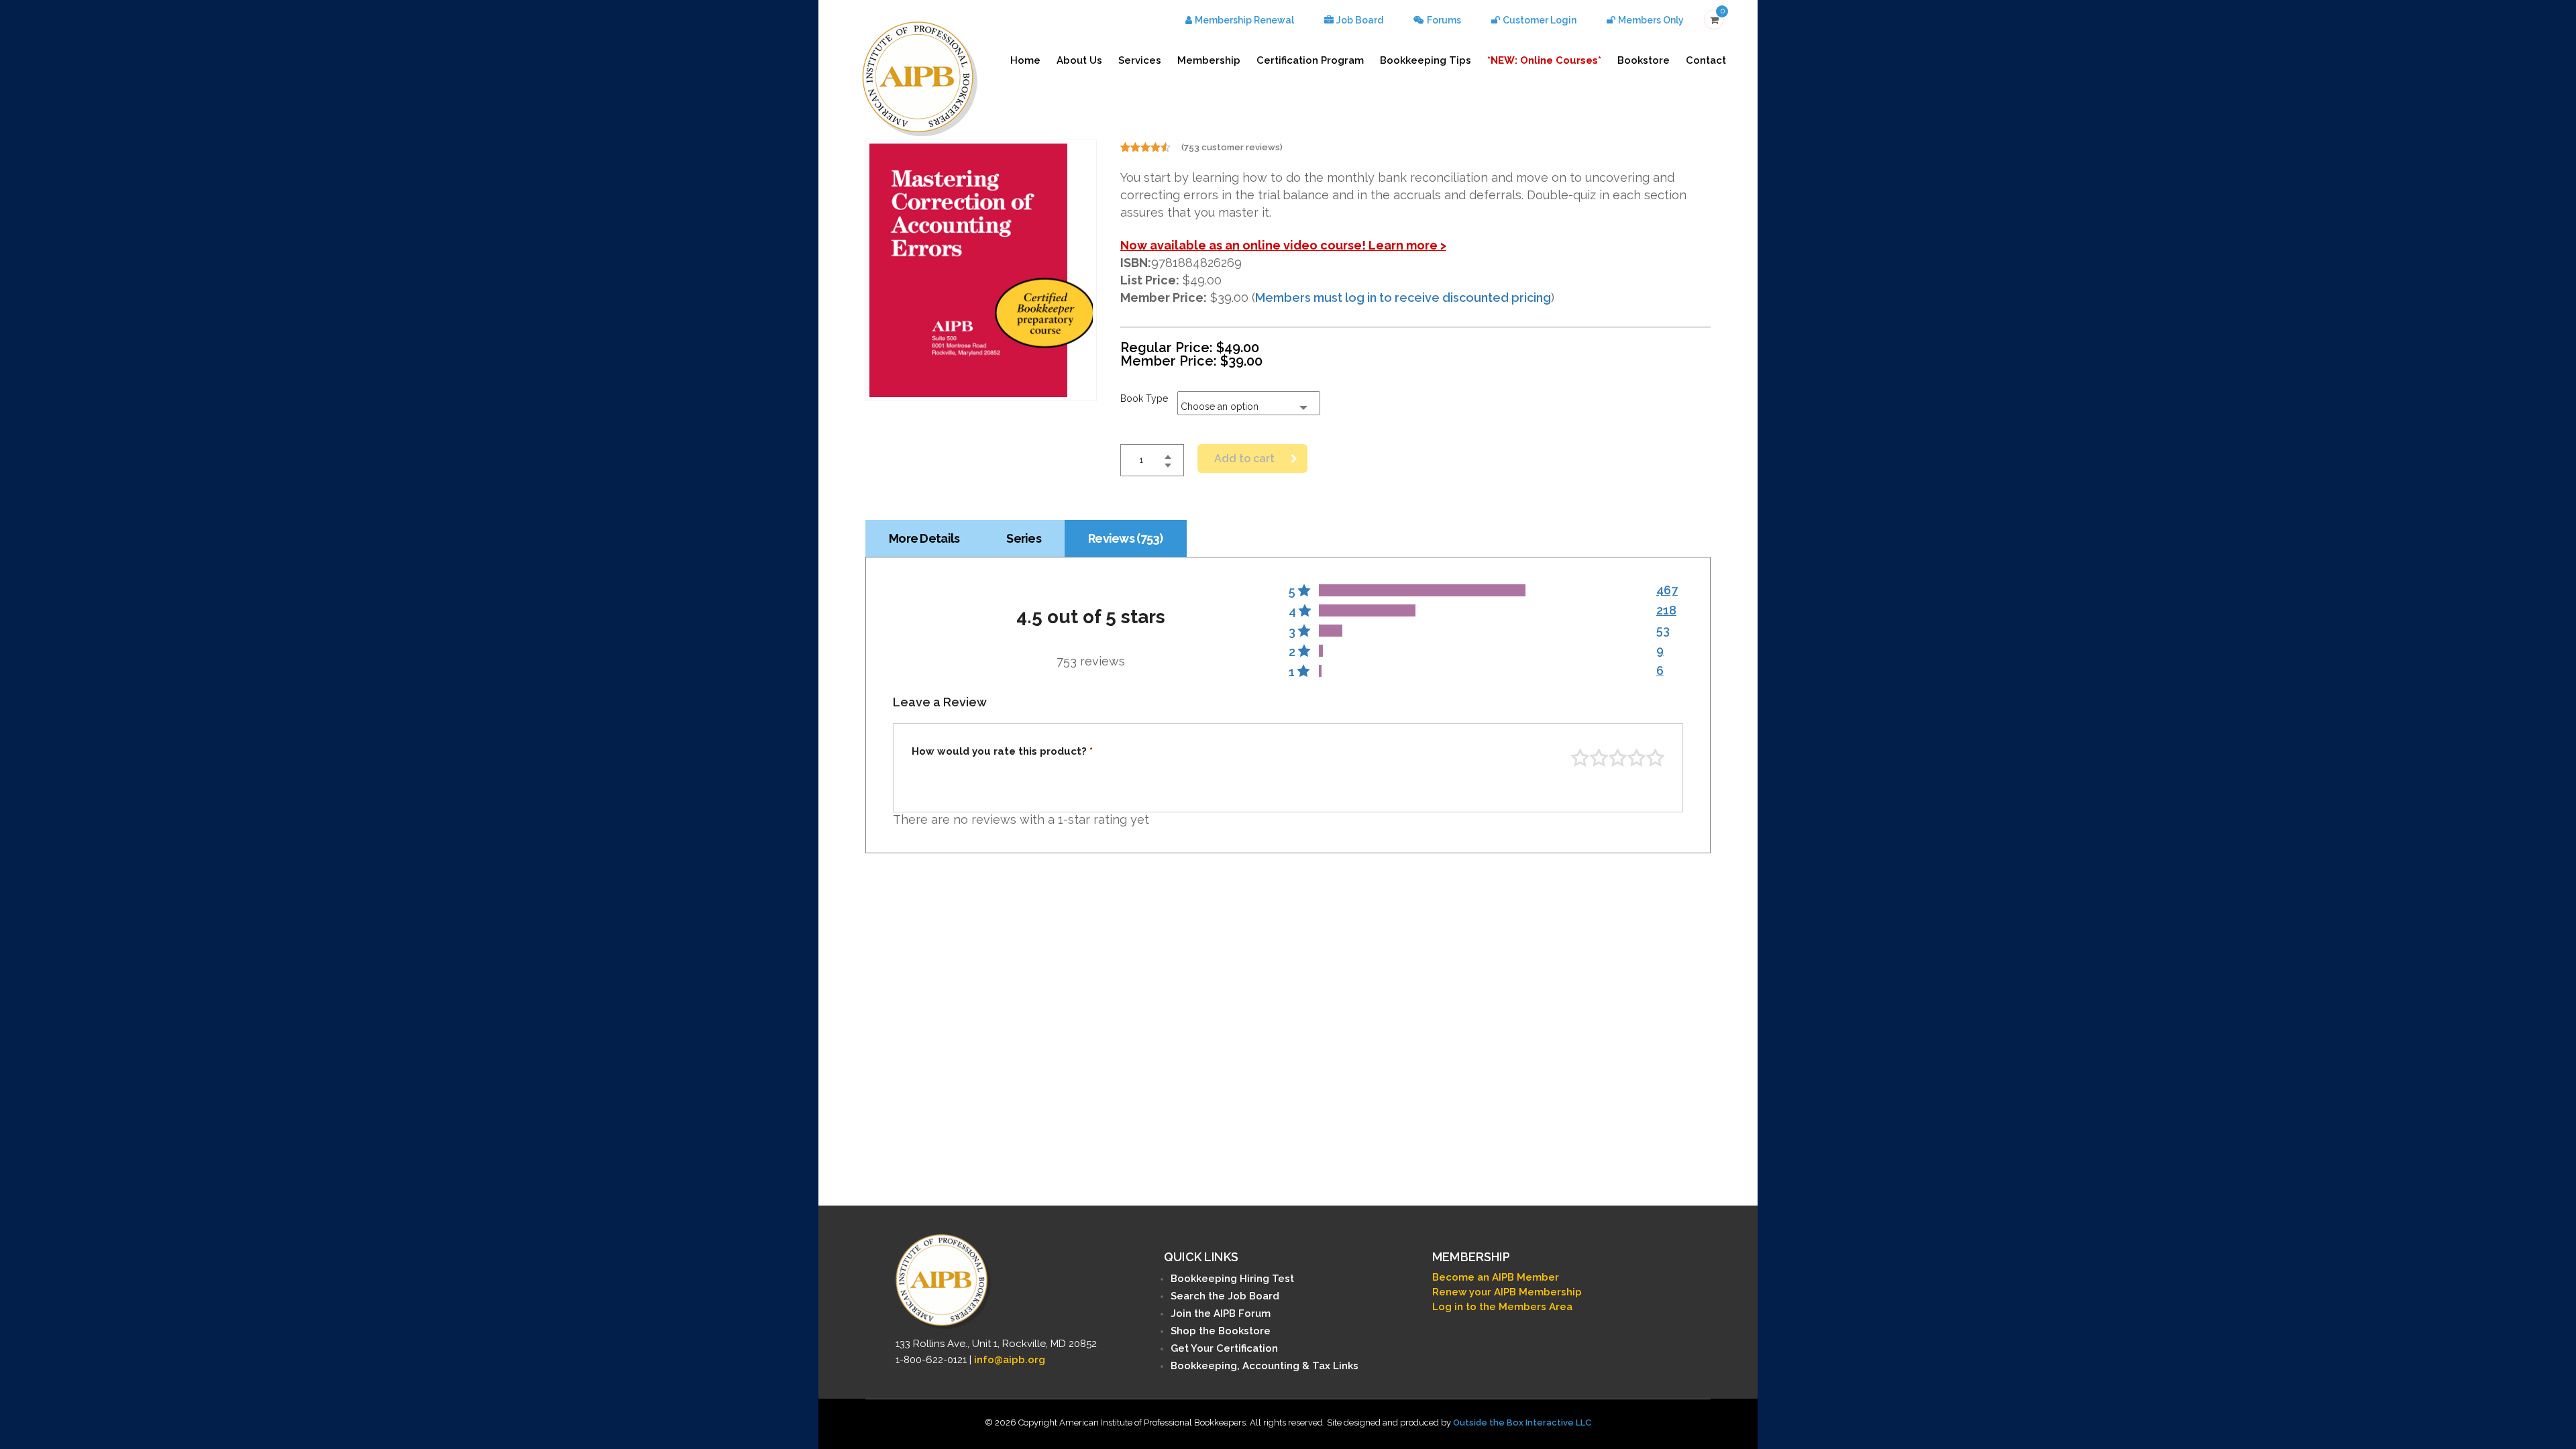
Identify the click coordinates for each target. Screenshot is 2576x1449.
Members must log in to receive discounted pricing (1403, 298)
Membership (1209, 60)
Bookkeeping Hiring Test (1232, 1279)
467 (1667, 590)
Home (1025, 60)
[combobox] (1249, 403)
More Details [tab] (924, 538)
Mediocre (1599, 758)
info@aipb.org (1010, 1360)
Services (1140, 60)
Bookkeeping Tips (1426, 60)
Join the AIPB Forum (1221, 1313)
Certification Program (1310, 60)
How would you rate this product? (1002, 752)
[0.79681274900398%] (1320, 671)
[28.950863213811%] (1367, 610)
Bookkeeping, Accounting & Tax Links (1265, 1366)
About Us (1079, 60)
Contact (1706, 60)
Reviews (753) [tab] (1126, 538)
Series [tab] (1024, 538)
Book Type (1144, 398)
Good (1636, 758)
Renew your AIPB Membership (1507, 1292)
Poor (1580, 758)
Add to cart (1244, 459)
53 (1663, 630)
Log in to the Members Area (1502, 1307)
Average (1618, 758)
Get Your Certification (1224, 1348)
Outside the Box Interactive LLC (1522, 1423)
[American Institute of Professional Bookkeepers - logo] (920, 77)
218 (1666, 610)
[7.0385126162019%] (1331, 631)
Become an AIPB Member (1496, 1277)
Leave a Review (940, 702)
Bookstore (1644, 60)
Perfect (1655, 758)
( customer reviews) (1232, 147)
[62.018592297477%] (1422, 590)
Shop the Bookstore (1221, 1331)
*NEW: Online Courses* (1544, 60)
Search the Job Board (1225, 1296)
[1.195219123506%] (1321, 651)
